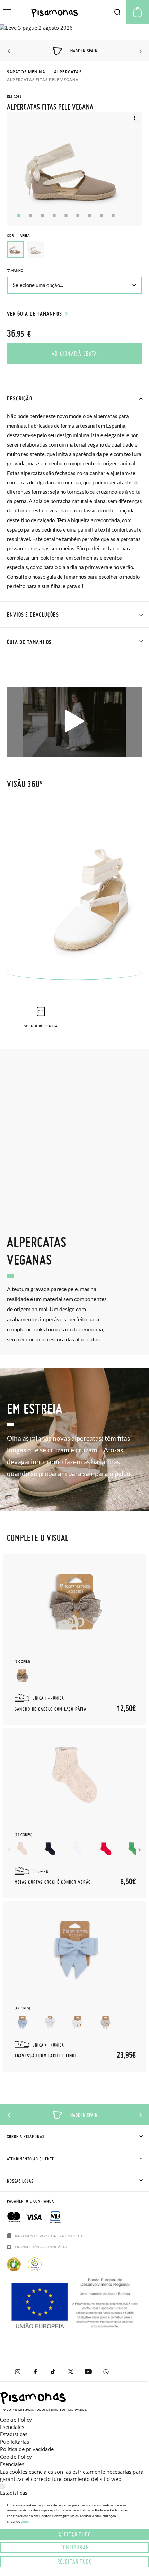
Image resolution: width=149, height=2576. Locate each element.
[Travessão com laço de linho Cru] (78, 2022)
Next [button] (139, 51)
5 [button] (66, 216)
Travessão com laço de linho (46, 2056)
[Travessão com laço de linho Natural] (106, 2022)
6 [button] (78, 216)
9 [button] (113, 216)
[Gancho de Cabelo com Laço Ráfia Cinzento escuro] (22, 1676)
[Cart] (138, 12)
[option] (35, 249)
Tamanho (15, 270)
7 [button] (90, 216)
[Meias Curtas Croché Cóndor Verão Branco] (78, 1849)
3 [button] (42, 216)
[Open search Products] (117, 12)
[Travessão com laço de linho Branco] (50, 2022)
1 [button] (19, 216)
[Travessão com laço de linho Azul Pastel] (22, 2022)
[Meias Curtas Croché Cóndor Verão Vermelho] (106, 1849)
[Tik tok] (53, 2372)
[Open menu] (7, 12)
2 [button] (31, 216)
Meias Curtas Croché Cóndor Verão (53, 1882)
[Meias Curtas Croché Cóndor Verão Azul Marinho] (50, 1849)
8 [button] (101, 216)
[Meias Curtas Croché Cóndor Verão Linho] (22, 1849)
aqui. (25, 2521)
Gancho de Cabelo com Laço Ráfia (50, 1709)
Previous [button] (10, 51)
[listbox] (74, 251)
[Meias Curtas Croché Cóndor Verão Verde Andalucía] (133, 1849)
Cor (18, 235)
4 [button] (54, 216)
